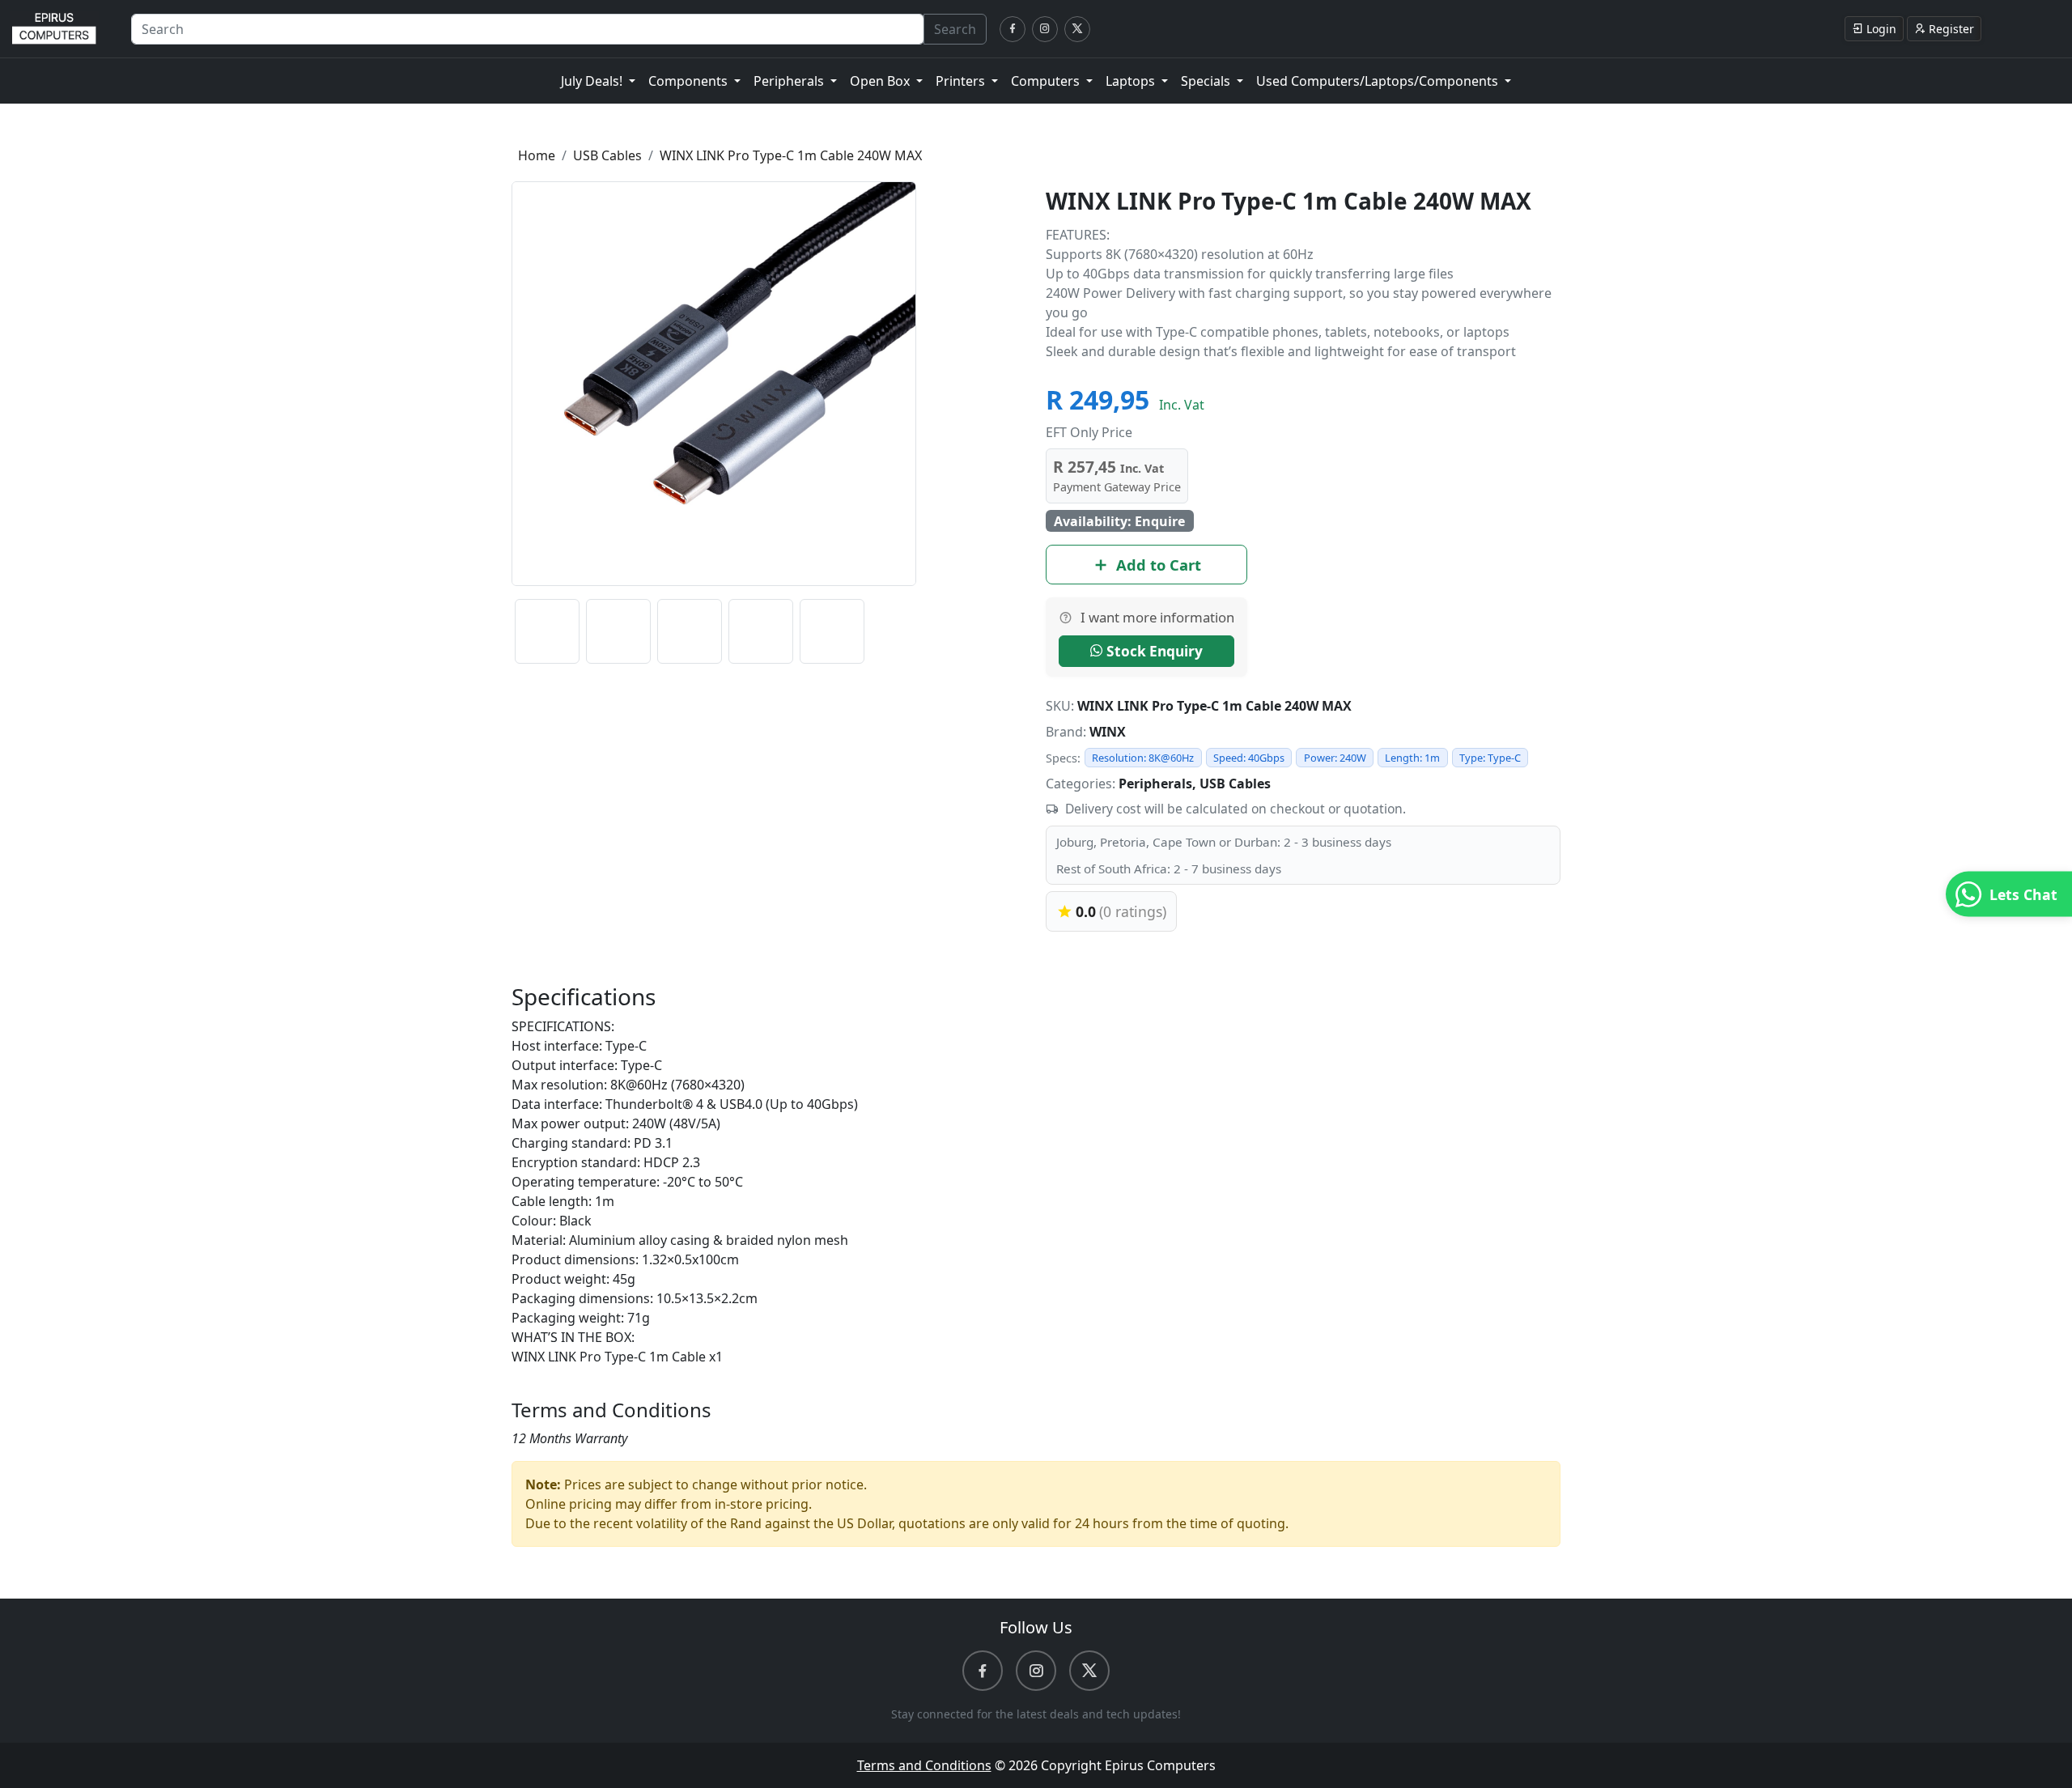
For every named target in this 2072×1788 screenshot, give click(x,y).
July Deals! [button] (593, 81)
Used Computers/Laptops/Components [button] (1379, 81)
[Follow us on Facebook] (1013, 29)
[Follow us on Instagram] (1045, 29)
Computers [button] (1047, 81)
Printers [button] (962, 81)
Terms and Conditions (924, 1765)
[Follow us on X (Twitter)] (1077, 29)
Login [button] (1881, 29)
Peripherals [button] (790, 81)
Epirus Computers (1160, 1765)
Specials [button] (1207, 81)
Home (537, 155)
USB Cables (607, 155)
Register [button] (1951, 29)
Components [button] (690, 81)
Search (955, 29)
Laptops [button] (1132, 81)
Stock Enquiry (1153, 651)
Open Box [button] (881, 81)
